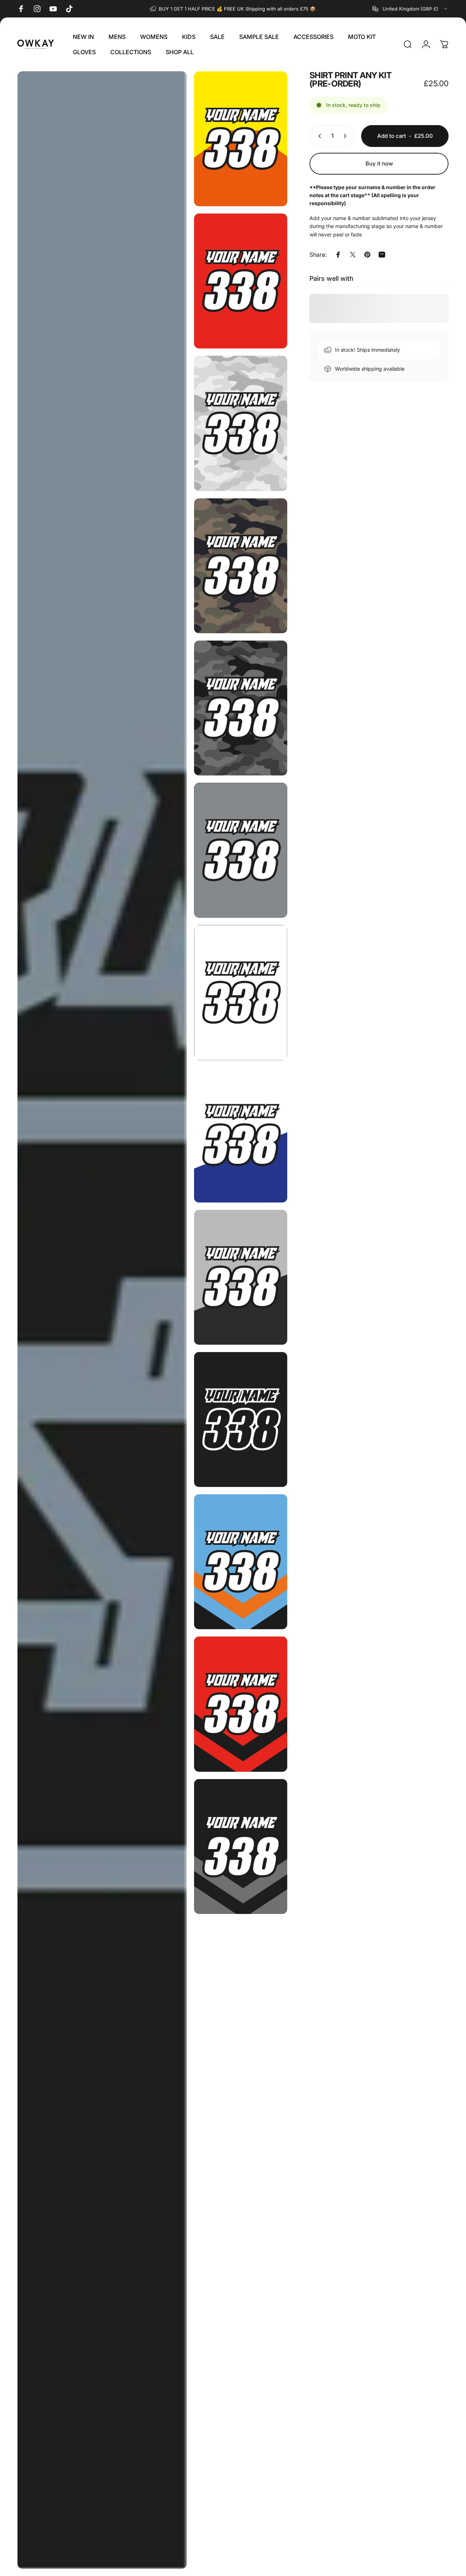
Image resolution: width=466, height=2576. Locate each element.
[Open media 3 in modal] (241, 281)
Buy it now (379, 164)
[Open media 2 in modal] (241, 139)
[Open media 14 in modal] (241, 1847)
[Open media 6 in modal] (241, 708)
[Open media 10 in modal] (241, 1277)
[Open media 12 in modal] (241, 1562)
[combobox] (410, 9)
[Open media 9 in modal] (241, 1135)
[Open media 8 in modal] (241, 992)
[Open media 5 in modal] (241, 566)
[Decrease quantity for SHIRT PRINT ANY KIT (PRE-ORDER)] (318, 136)
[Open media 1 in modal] (102, 1320)
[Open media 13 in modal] (241, 1704)
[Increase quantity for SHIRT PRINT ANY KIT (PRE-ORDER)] (347, 136)
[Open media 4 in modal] (241, 423)
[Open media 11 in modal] (241, 1419)
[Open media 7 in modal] (241, 850)
